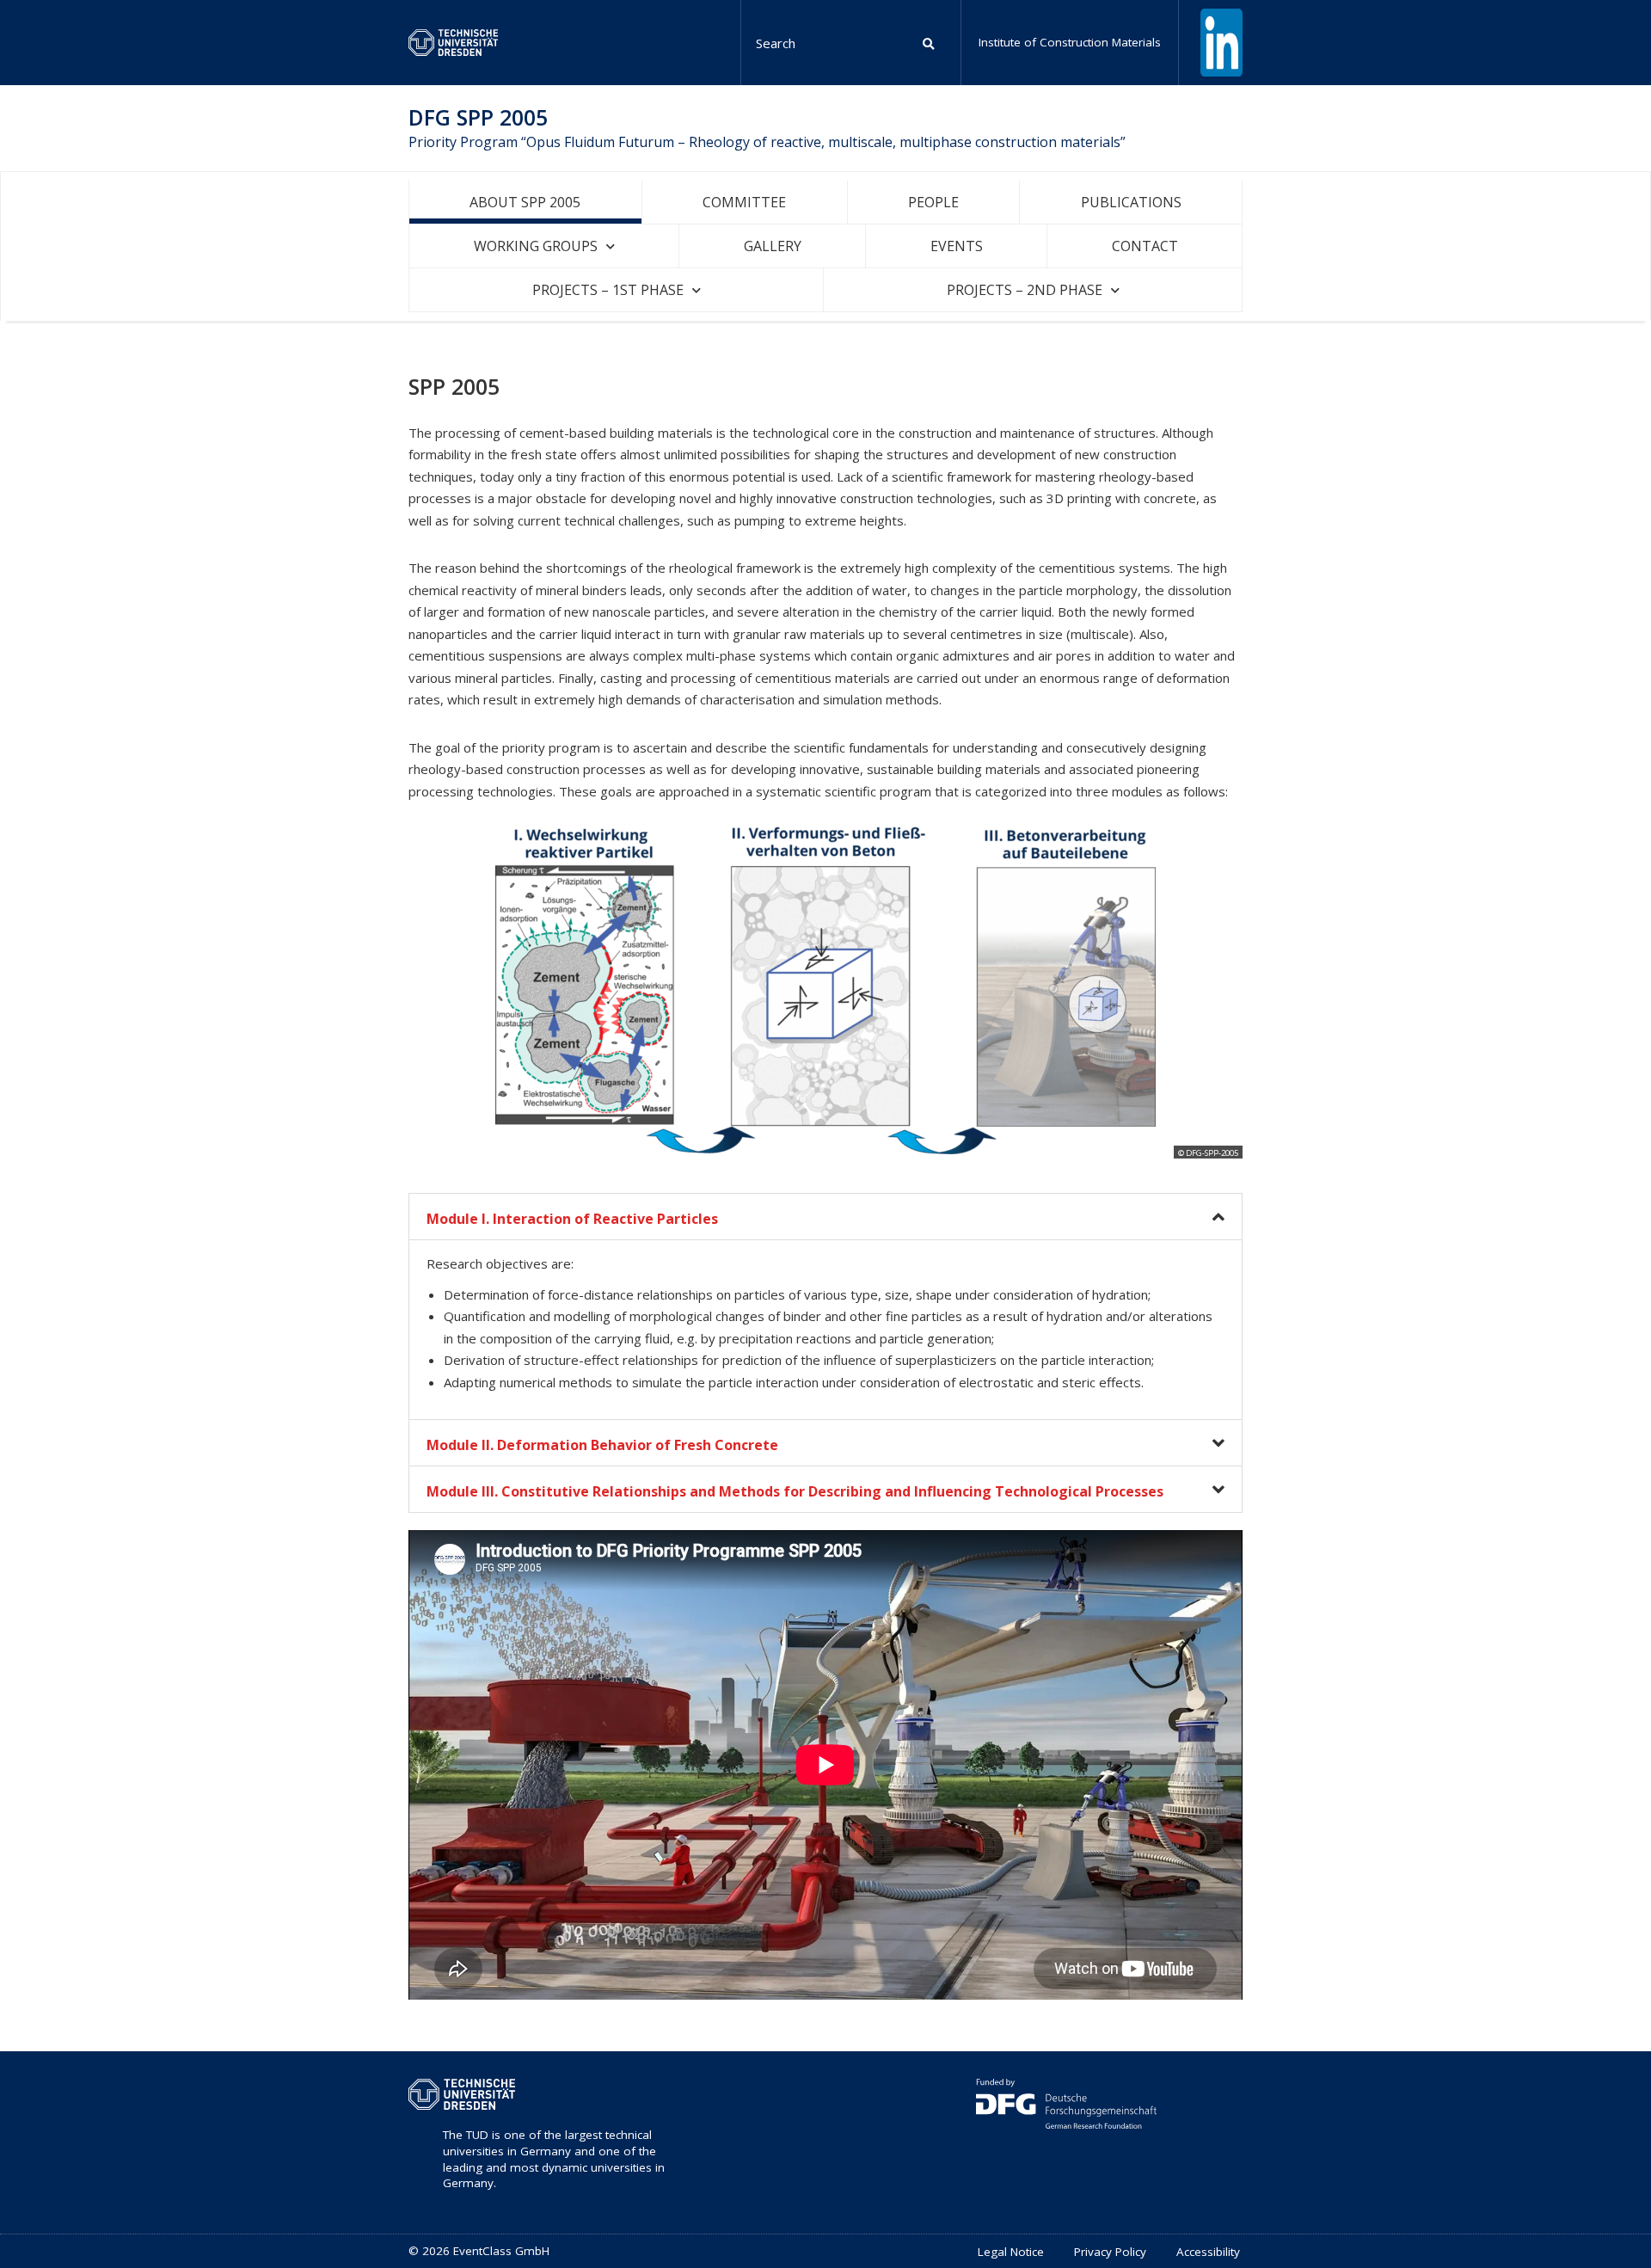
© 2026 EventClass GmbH (479, 2251)
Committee (744, 202)
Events (957, 246)
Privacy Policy (1110, 2252)
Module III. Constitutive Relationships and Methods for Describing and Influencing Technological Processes (795, 1491)
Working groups (536, 246)
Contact (1145, 246)
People (933, 202)
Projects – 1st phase (608, 290)
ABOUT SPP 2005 (525, 202)
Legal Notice (1011, 2252)
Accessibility (1208, 2252)
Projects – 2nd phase (1025, 290)
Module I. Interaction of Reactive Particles (572, 1219)
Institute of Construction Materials (1070, 42)
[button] (825, 1216)
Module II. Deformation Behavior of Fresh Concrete (602, 1445)
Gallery (773, 246)
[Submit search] (929, 43)
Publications (1131, 202)
